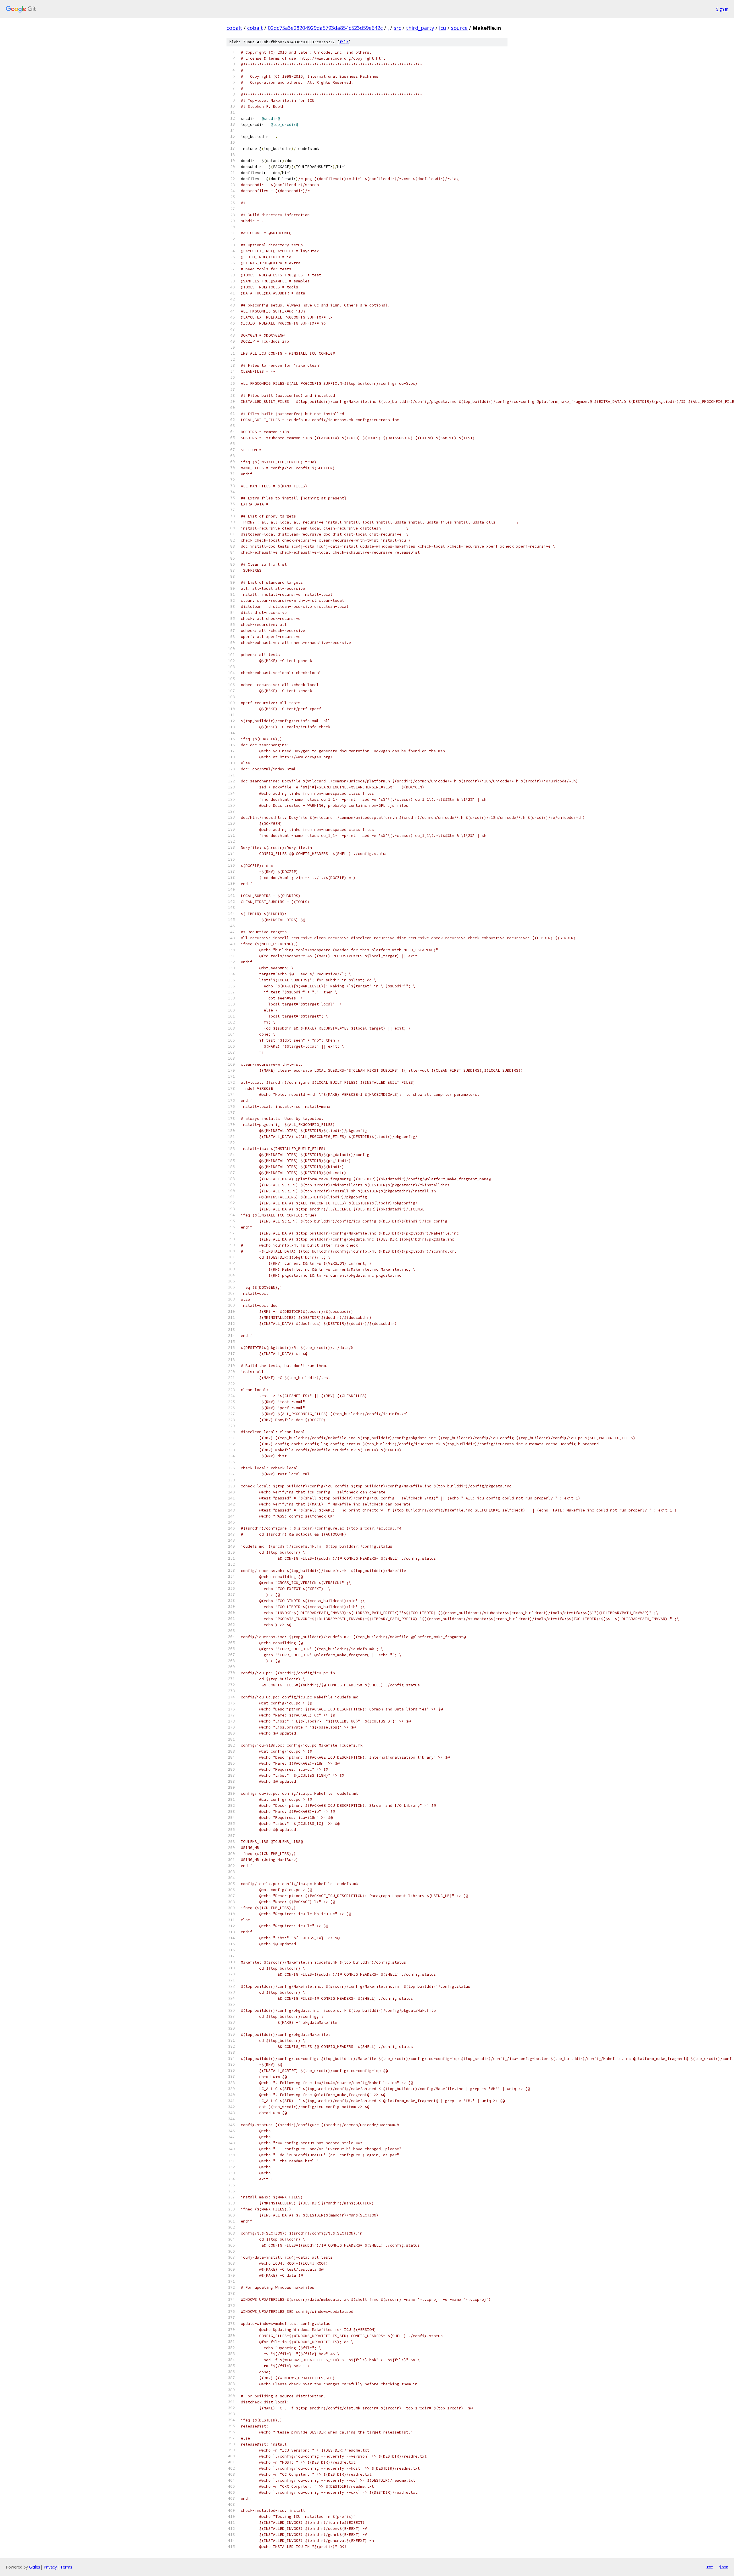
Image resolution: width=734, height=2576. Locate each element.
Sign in (722, 9)
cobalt (234, 28)
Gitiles (35, 2567)
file (344, 42)
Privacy (50, 2567)
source (459, 28)
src (397, 28)
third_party (420, 28)
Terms (66, 2567)
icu (443, 28)
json (724, 2567)
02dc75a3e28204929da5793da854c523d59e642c (325, 28)
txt (710, 2567)
